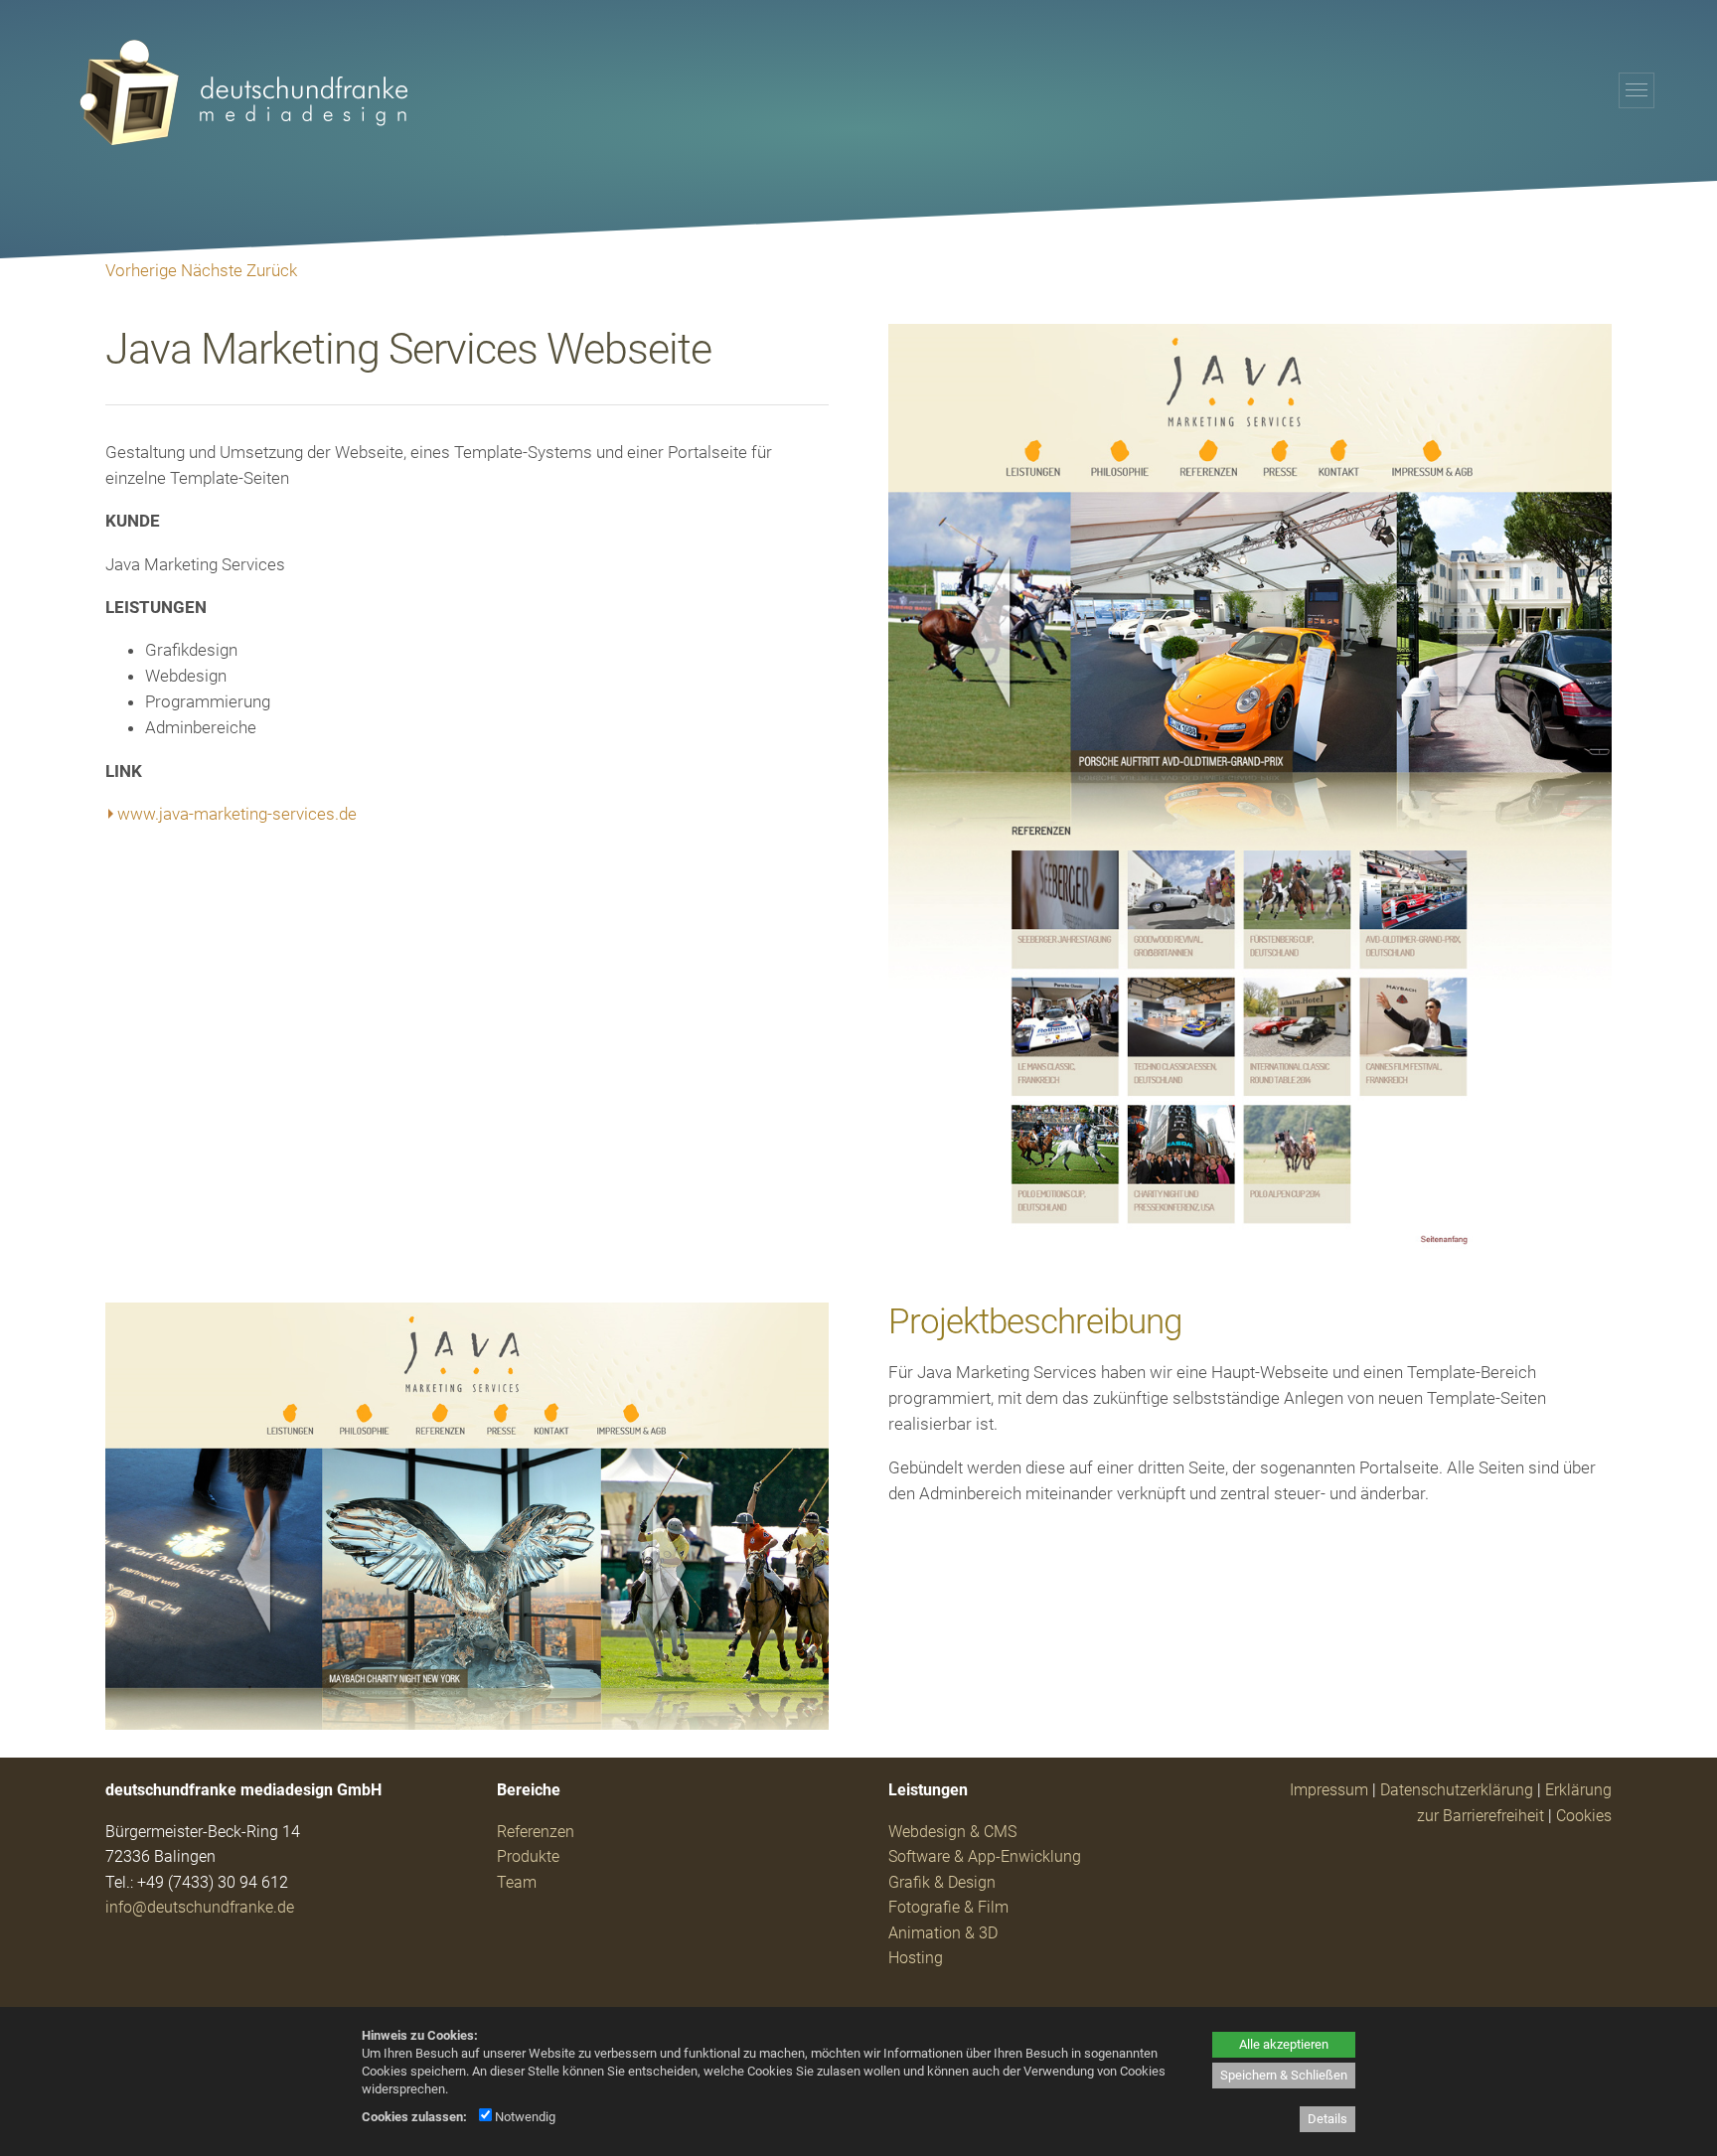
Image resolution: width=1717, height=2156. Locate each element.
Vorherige (141, 270)
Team (517, 1882)
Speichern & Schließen (1284, 2075)
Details (1327, 2119)
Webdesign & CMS (952, 1832)
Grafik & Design (942, 1882)
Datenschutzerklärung (1457, 1790)
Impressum (1329, 1790)
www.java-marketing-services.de (237, 814)
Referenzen (536, 1832)
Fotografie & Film (948, 1907)
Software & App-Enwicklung (985, 1856)
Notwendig (524, 2117)
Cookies (1584, 1816)
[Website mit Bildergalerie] (1249, 1249)
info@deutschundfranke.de (200, 1907)
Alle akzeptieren (1284, 2044)
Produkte (528, 1856)
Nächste (212, 270)
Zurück (272, 270)
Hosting (916, 1958)
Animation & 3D (943, 1933)
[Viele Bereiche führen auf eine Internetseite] (467, 1724)
